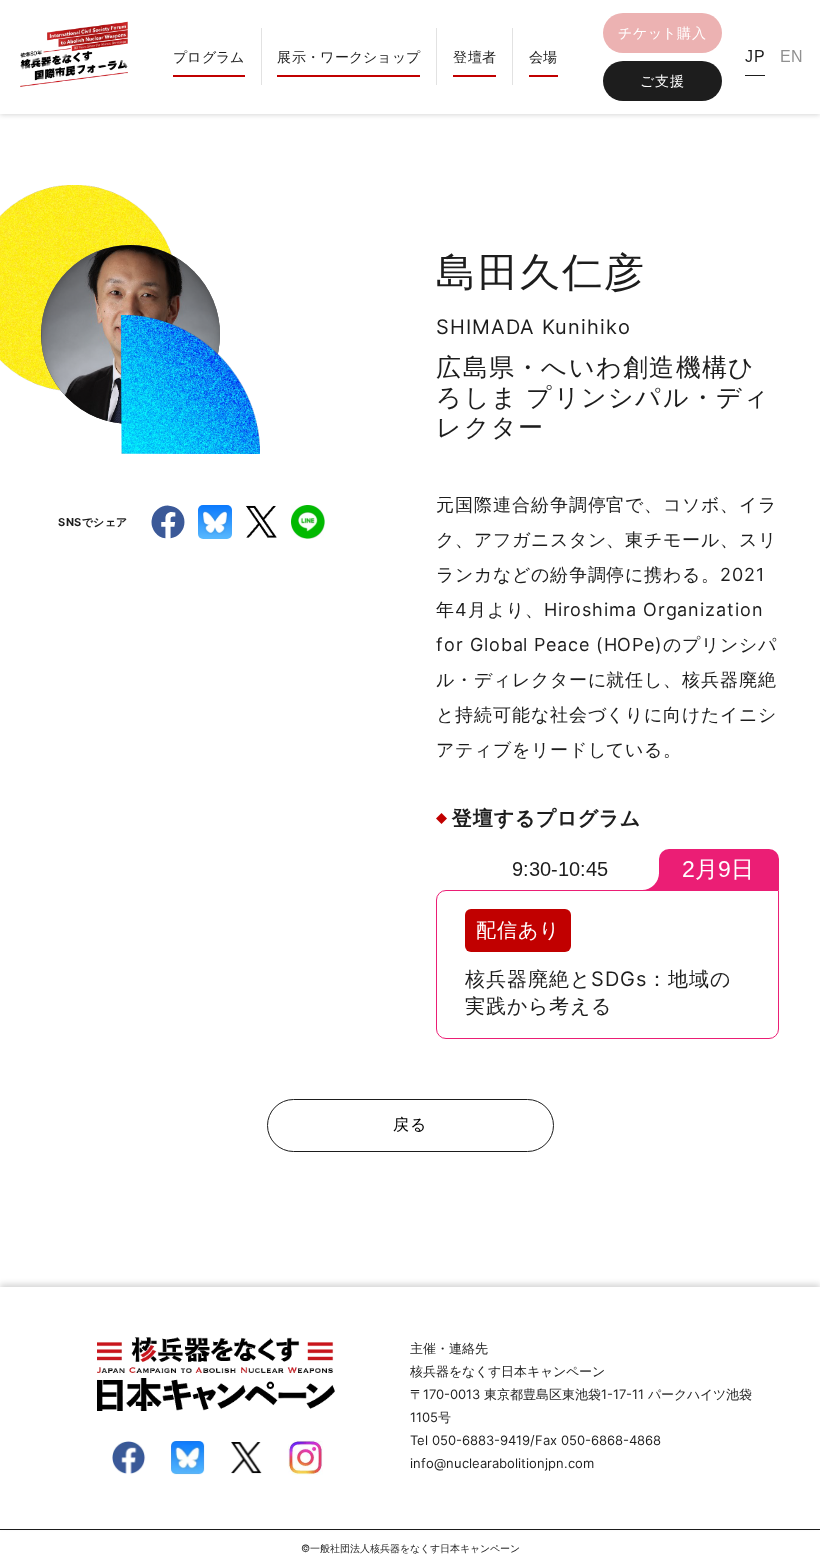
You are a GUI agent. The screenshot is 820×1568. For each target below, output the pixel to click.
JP (755, 56)
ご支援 (662, 80)
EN (792, 56)
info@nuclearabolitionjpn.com (502, 1463)
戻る (410, 1124)
